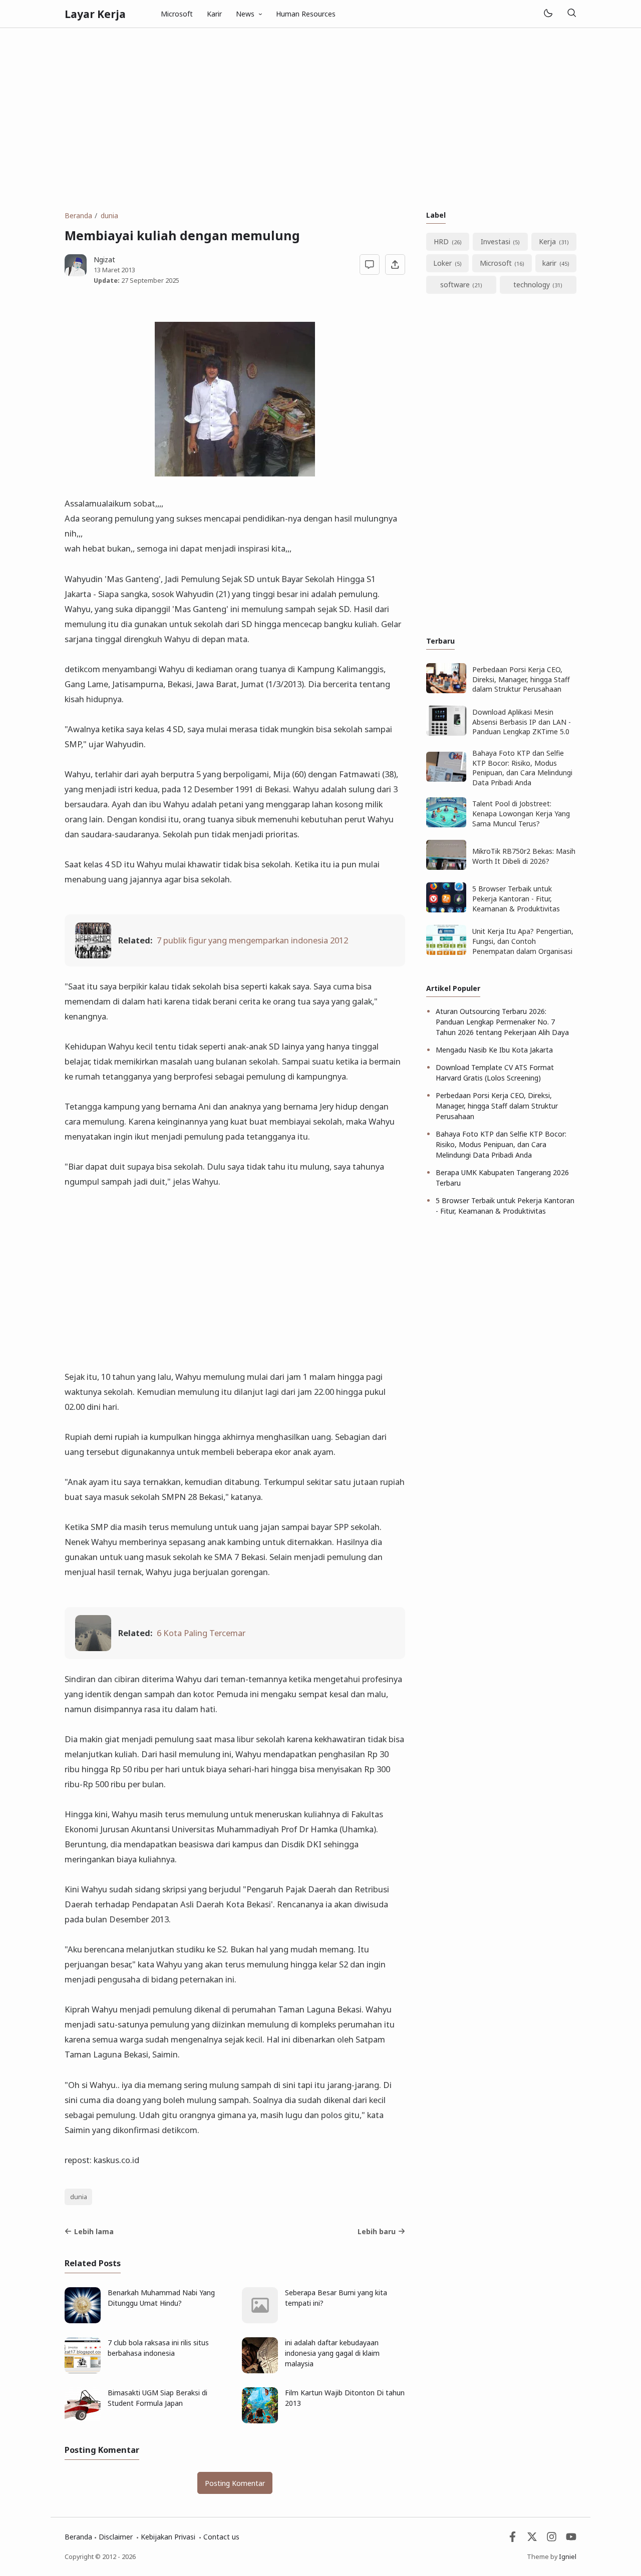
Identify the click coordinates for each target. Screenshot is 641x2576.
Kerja (547, 241)
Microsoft (177, 14)
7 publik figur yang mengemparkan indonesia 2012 (252, 940)
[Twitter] (532, 2539)
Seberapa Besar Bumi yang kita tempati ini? (336, 2298)
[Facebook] (513, 2539)
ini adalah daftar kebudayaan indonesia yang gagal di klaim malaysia (332, 2353)
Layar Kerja (95, 14)
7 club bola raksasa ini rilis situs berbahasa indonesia (158, 2348)
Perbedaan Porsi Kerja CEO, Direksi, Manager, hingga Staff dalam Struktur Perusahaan (521, 679)
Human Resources (306, 14)
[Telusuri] (571, 14)
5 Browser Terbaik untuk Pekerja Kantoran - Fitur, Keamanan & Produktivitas (516, 898)
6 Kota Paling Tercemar (201, 1633)
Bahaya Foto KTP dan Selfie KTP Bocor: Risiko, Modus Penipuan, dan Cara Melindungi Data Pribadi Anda (522, 768)
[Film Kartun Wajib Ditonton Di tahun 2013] (260, 2421)
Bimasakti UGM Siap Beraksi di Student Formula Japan (157, 2398)
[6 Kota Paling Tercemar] (93, 1648)
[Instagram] (552, 2539)
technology (532, 285)
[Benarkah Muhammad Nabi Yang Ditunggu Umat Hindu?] (83, 2321)
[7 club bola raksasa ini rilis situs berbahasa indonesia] (83, 2371)
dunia (79, 2197)
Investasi (496, 241)
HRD (441, 241)
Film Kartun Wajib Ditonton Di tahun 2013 (345, 2398)
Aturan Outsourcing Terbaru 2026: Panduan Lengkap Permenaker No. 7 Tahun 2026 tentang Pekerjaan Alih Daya (502, 1022)
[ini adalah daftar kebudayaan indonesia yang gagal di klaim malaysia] (260, 2371)
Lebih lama (94, 2231)
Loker (442, 263)
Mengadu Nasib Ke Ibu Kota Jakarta (494, 1050)
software (455, 285)
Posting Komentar (235, 2483)
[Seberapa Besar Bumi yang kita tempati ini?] (260, 2321)
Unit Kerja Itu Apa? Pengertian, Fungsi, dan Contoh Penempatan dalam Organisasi (523, 941)
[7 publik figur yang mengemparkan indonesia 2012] (93, 955)
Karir (214, 14)
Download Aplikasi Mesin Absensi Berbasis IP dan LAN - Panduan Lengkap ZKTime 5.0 (522, 722)
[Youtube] (571, 2539)
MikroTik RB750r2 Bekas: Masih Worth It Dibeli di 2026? (524, 856)
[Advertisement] (320, 119)
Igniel (568, 2557)
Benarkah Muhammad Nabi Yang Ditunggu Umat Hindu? (161, 2298)
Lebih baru (377, 2231)
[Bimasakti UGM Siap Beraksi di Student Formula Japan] (83, 2421)
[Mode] (548, 14)
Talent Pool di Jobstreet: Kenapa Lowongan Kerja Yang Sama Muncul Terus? (521, 813)
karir (549, 263)
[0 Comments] (370, 265)
